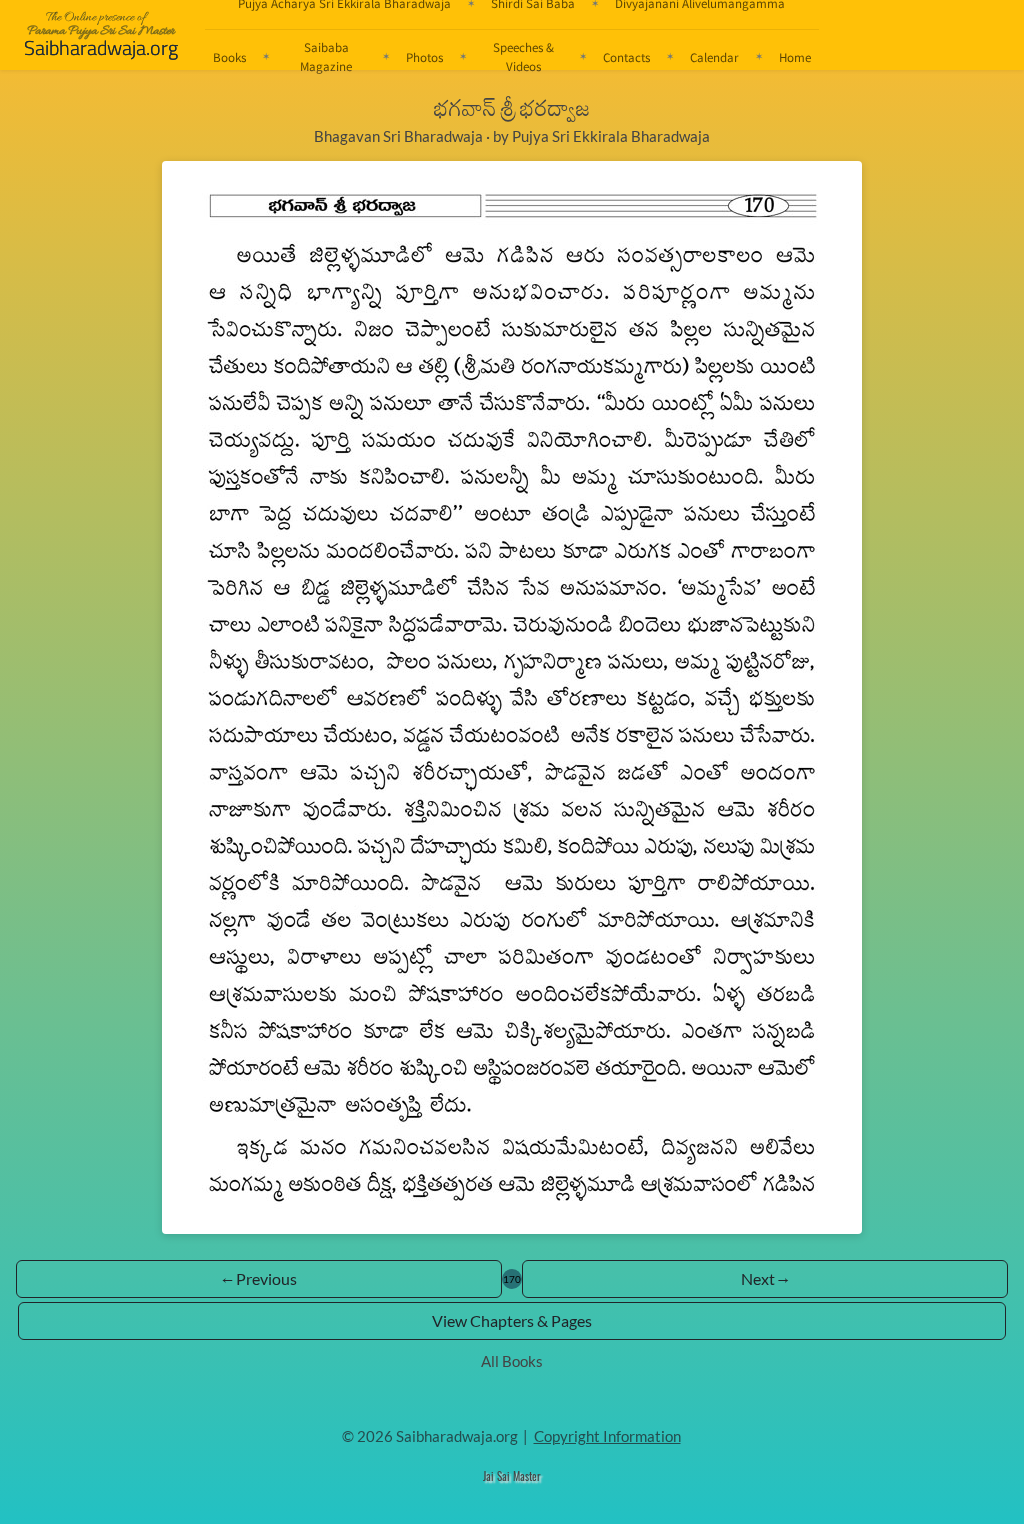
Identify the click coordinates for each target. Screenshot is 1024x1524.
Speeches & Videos (523, 56)
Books (229, 57)
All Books (512, 1361)
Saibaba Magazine (326, 56)
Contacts (626, 57)
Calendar (714, 57)
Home (795, 57)
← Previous (259, 1278)
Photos (424, 57)
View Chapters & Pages (512, 1320)
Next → (765, 1278)
